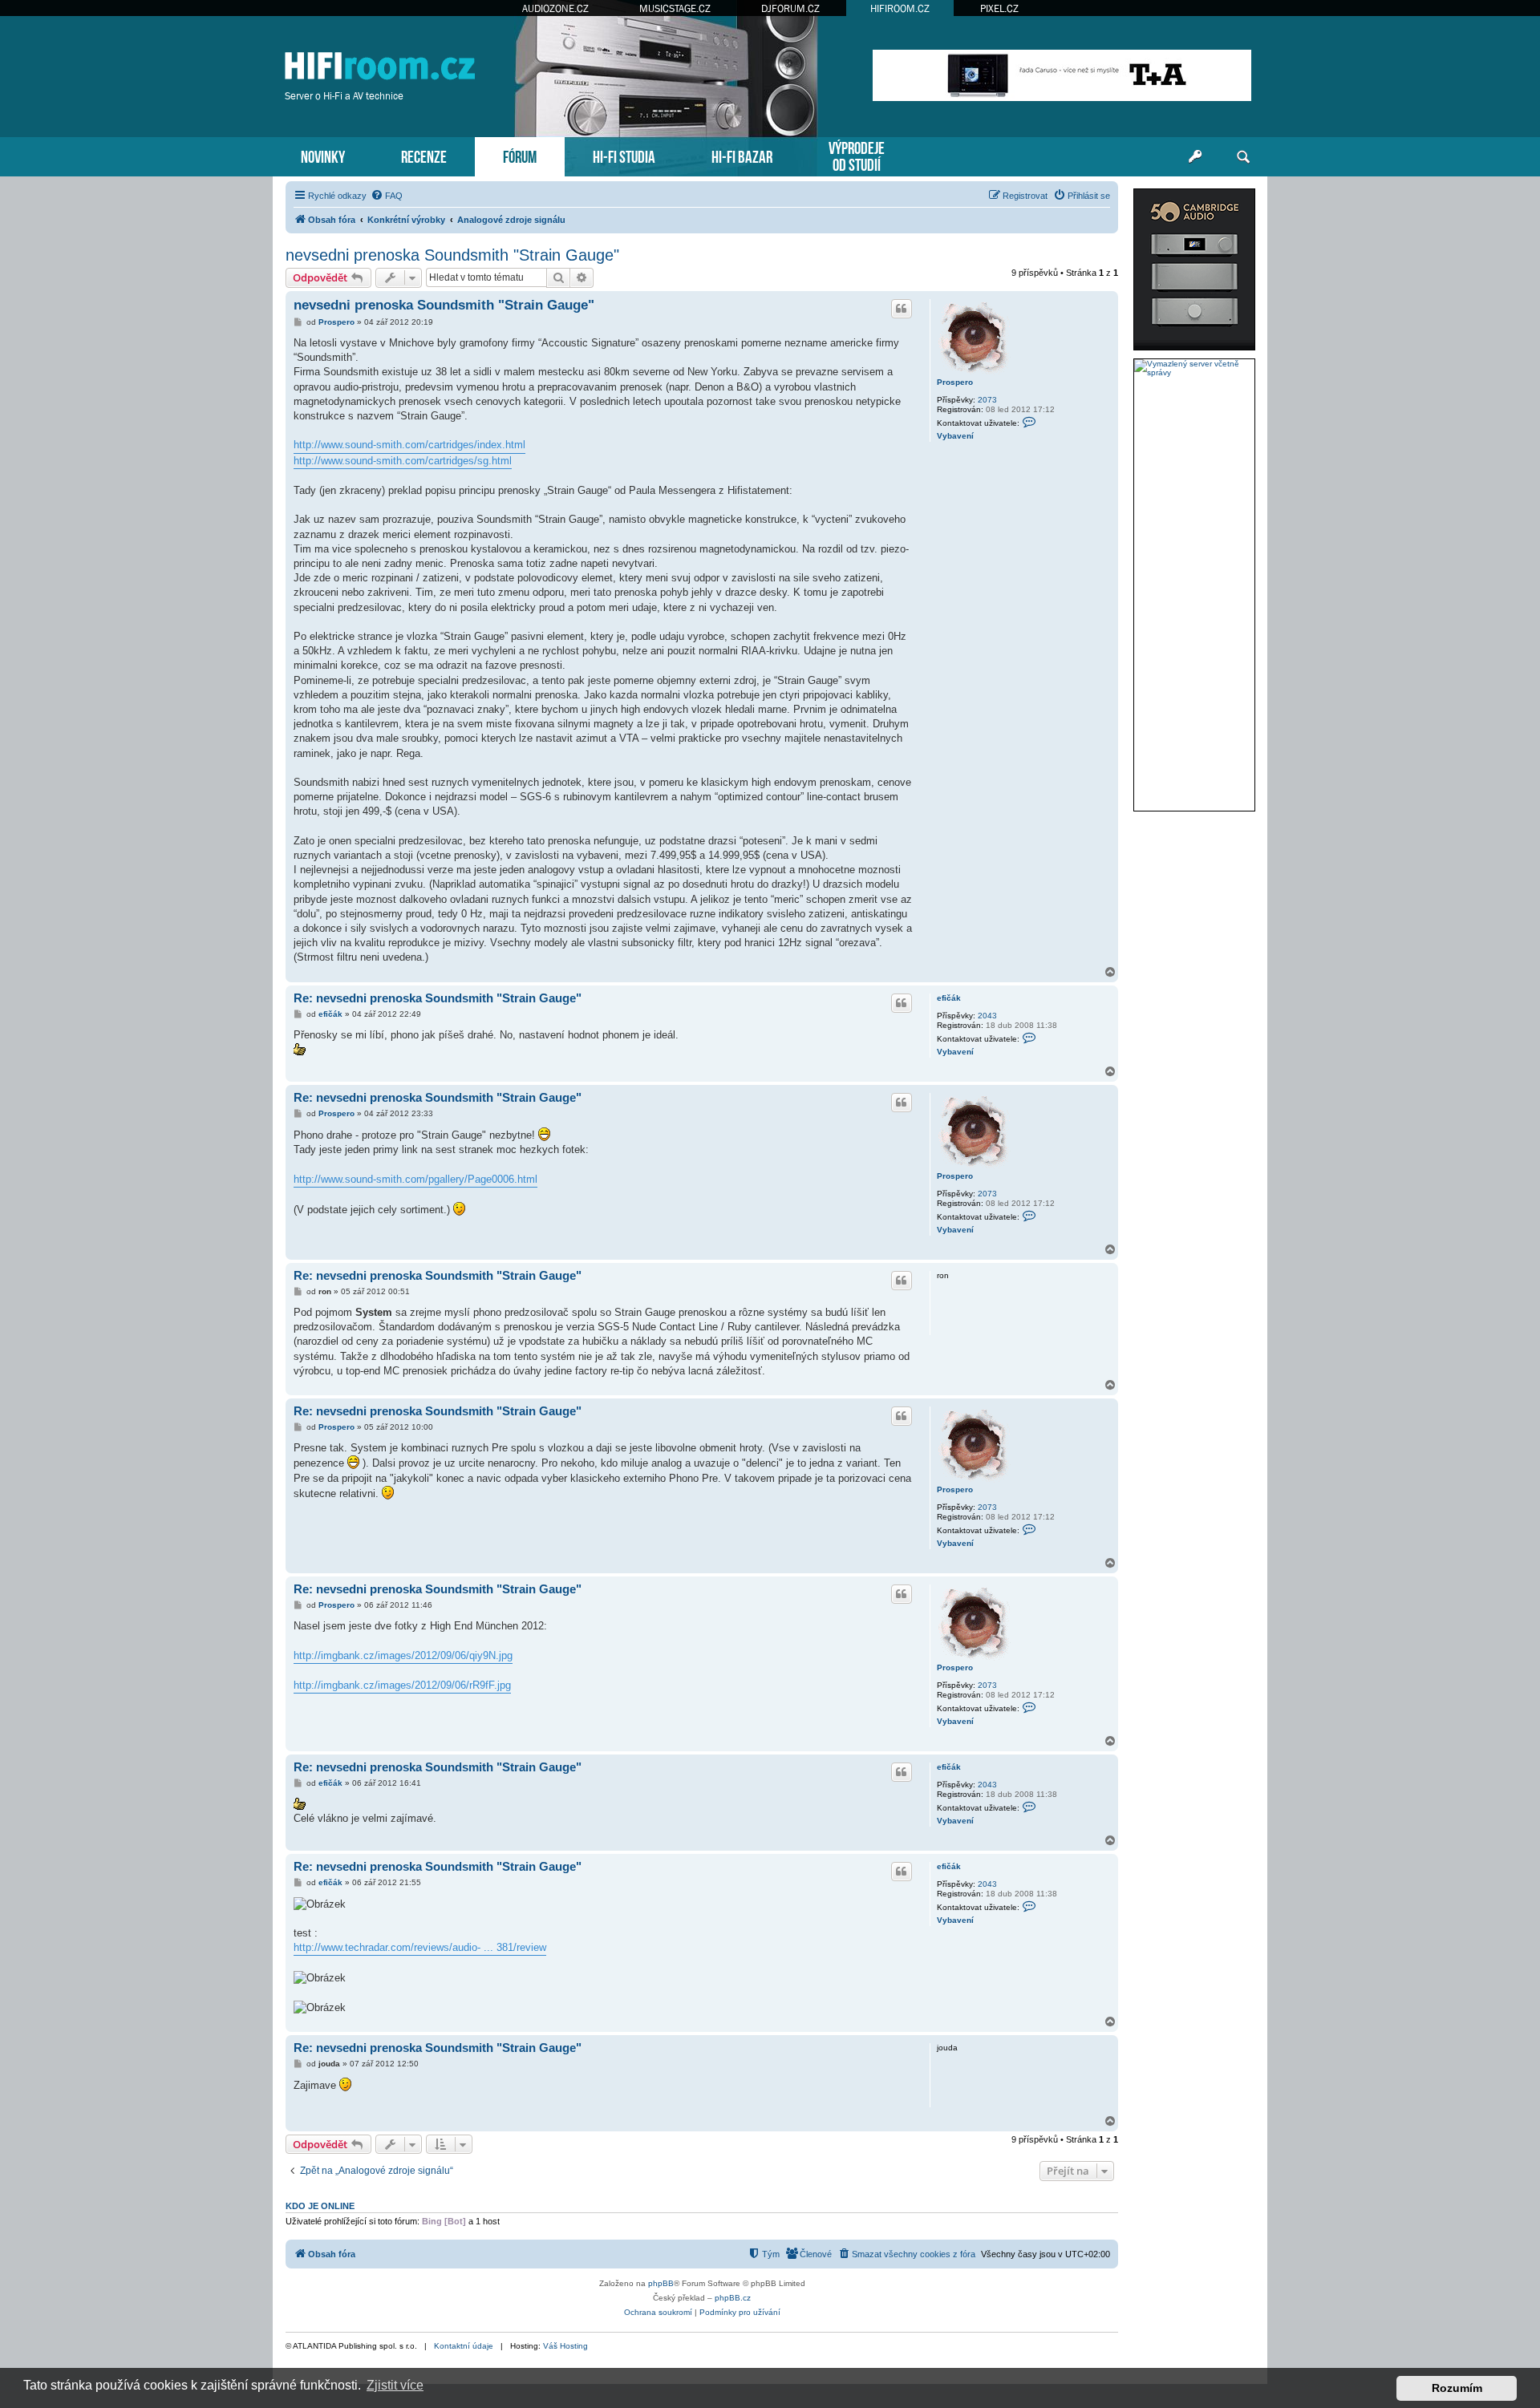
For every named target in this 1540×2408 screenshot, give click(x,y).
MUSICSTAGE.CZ (675, 8)
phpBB (661, 2283)
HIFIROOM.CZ (900, 8)
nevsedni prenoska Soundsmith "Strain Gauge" (452, 255)
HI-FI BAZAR (742, 155)
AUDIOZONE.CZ (555, 8)
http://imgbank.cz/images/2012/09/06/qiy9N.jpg (403, 1655)
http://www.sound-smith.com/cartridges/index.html (409, 445)
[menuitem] (387, 196)
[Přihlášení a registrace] (1195, 157)
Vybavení (955, 436)
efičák (949, 998)
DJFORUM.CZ (790, 8)
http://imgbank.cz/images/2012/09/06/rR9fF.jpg (402, 1685)
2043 (987, 1016)
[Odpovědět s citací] (902, 309)
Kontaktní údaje (464, 2346)
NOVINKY (323, 155)
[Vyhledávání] (1243, 157)
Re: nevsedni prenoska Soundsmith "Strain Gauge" (438, 998)
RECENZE (424, 155)
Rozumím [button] (1457, 2388)
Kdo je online (320, 2206)
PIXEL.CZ (999, 8)
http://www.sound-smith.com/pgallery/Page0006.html (415, 1179)
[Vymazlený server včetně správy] (1194, 368)
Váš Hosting (565, 2346)
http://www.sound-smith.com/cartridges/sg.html (403, 461)
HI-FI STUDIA (624, 155)
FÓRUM (520, 155)
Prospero (955, 382)
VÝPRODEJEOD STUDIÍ (857, 155)
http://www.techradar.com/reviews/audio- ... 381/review (420, 1947)
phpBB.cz (733, 2298)
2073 (987, 400)
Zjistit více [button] (395, 2385)
